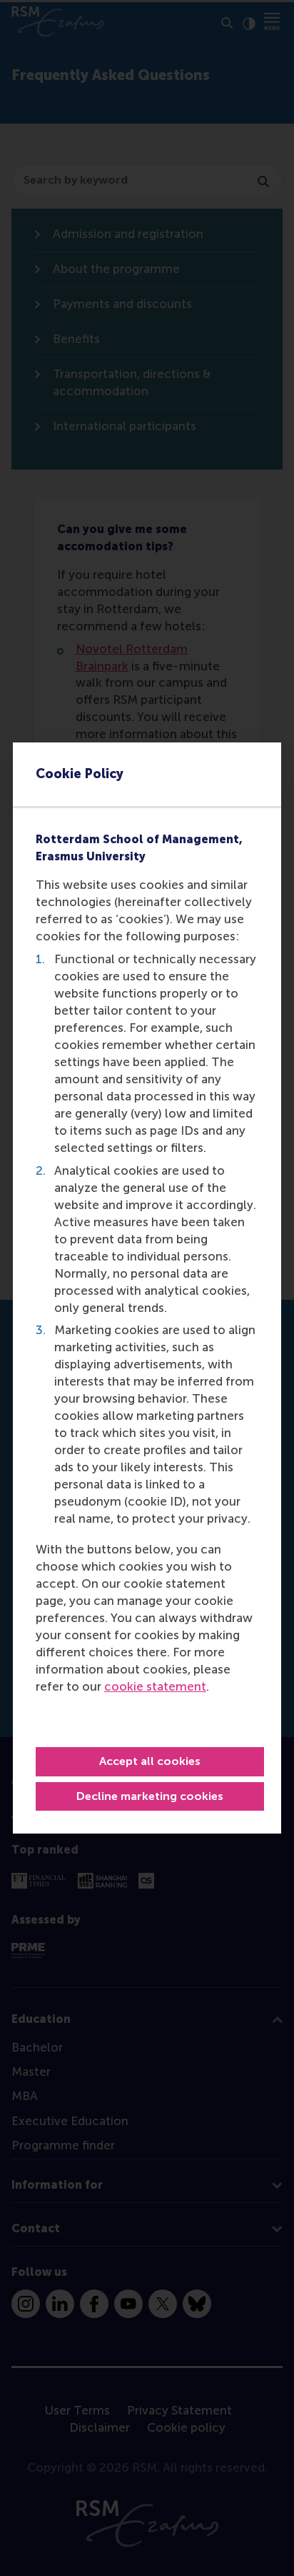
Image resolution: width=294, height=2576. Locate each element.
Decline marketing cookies (150, 1796)
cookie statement (155, 1686)
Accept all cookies (150, 1761)
